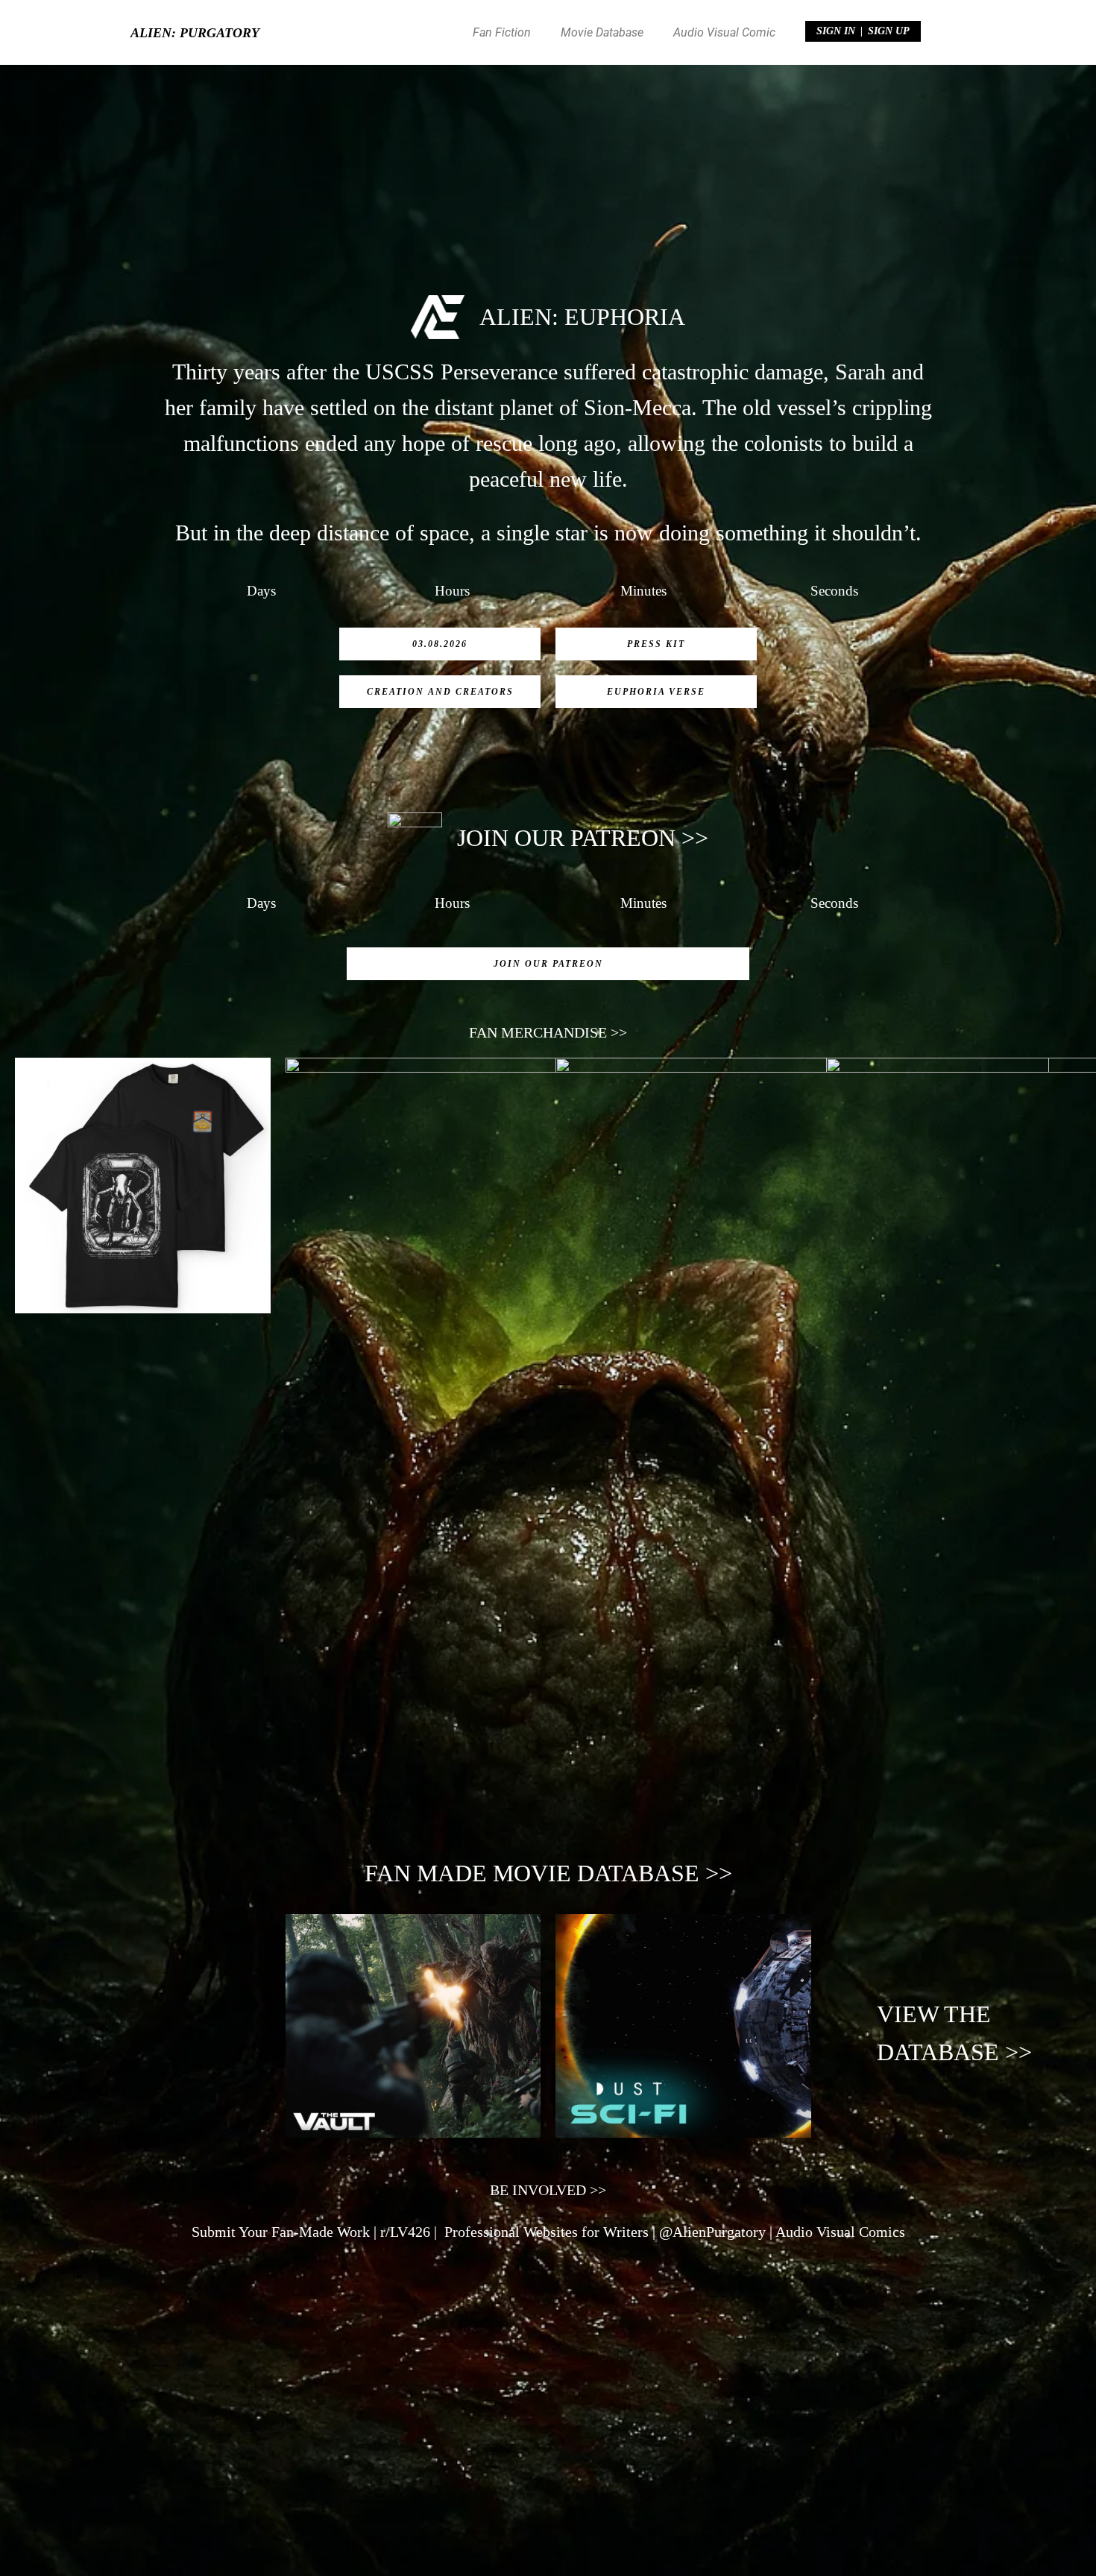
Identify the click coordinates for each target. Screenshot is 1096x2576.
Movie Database (602, 32)
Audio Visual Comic (724, 32)
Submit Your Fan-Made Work (281, 2232)
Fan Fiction (502, 32)
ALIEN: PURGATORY (195, 33)
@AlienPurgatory (712, 2232)
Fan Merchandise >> (548, 1032)
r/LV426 (405, 2232)
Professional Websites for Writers (547, 2232)
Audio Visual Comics (840, 2232)
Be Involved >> (548, 2190)
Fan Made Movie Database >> (548, 1873)
